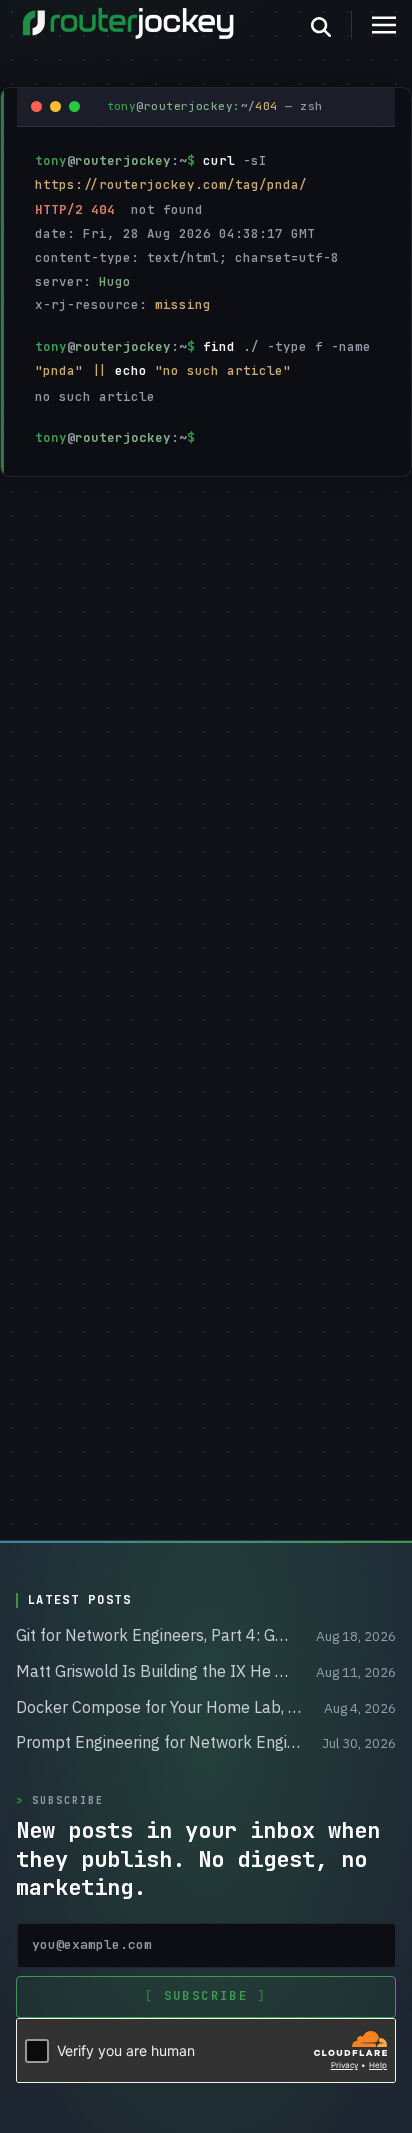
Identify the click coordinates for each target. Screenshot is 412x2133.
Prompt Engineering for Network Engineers (159, 1742)
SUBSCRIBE (206, 1996)
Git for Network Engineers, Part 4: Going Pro (156, 1635)
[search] (331, 25)
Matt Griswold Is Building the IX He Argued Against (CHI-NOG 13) (156, 1671)
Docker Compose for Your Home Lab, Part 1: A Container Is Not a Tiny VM (160, 1707)
